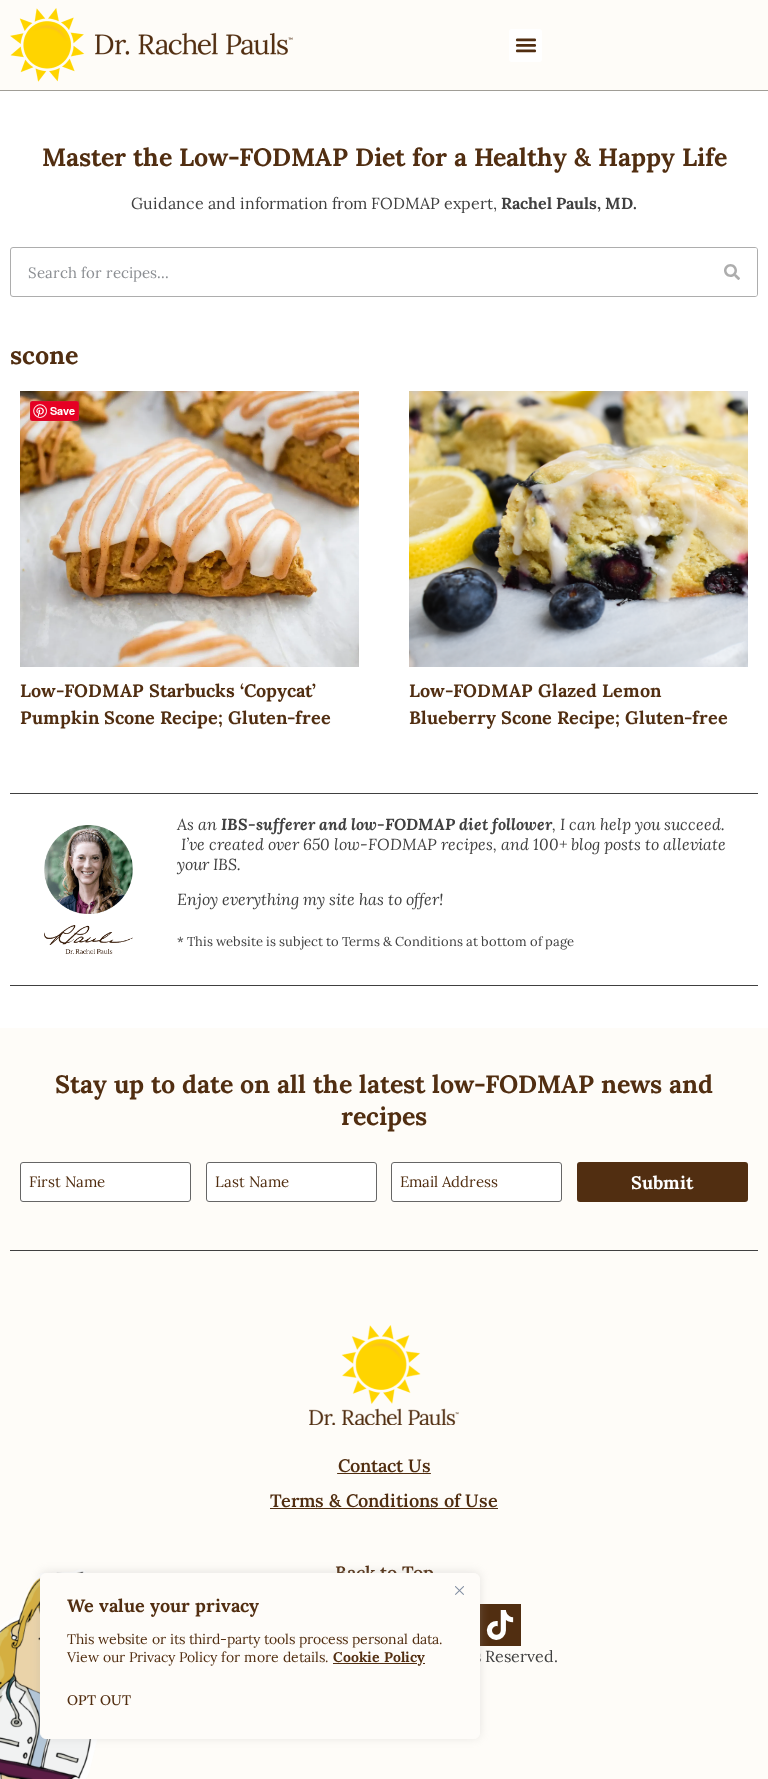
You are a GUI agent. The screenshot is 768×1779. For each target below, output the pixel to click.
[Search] (732, 272)
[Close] (459, 1590)
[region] (260, 1656)
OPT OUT (99, 1700)
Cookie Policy (379, 1657)
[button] (525, 45)
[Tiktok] (500, 1625)
